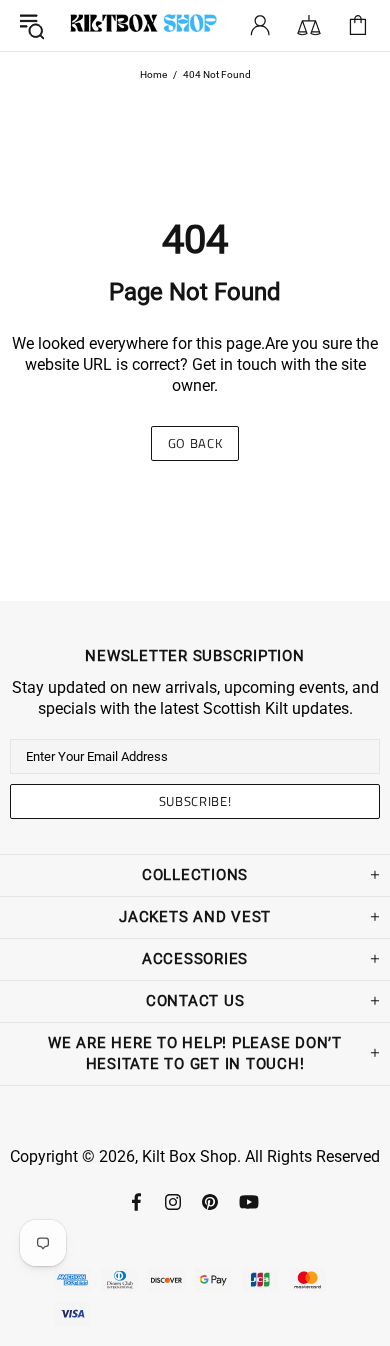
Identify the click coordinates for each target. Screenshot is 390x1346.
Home (153, 74)
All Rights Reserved (312, 1156)
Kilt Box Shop (143, 25)
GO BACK (195, 443)
